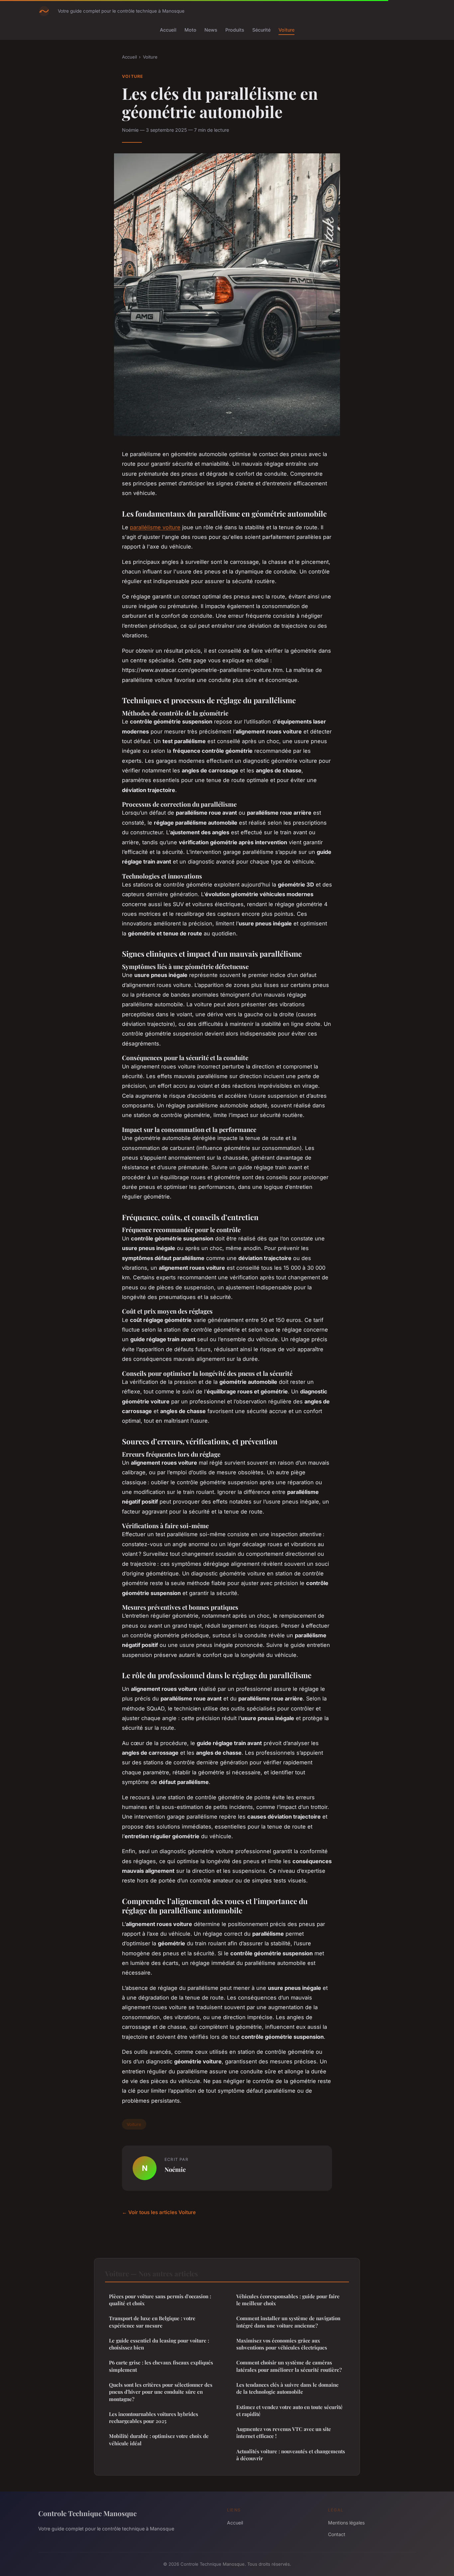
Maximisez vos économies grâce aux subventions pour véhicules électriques (282, 2344)
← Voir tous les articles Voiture (159, 2212)
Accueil (168, 30)
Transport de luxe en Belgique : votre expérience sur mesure (152, 2322)
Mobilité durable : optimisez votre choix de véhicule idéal (159, 2439)
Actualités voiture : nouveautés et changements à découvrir (291, 2455)
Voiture (286, 30)
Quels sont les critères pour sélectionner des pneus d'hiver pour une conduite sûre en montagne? (161, 2392)
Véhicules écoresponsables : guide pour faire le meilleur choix (288, 2300)
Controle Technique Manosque (87, 2513)
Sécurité (261, 30)
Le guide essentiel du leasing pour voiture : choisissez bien (159, 2344)
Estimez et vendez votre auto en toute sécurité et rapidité (289, 2411)
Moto (190, 30)
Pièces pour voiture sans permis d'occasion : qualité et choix (160, 2300)
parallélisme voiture (155, 527)
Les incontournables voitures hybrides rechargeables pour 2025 (154, 2417)
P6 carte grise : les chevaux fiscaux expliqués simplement (161, 2366)
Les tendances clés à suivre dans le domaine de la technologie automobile (287, 2388)
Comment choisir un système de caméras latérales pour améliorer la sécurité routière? (289, 2366)
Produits (235, 30)
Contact (337, 2534)
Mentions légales (346, 2523)
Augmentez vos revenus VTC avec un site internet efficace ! (284, 2432)
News (211, 30)
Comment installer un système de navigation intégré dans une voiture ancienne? (288, 2322)
